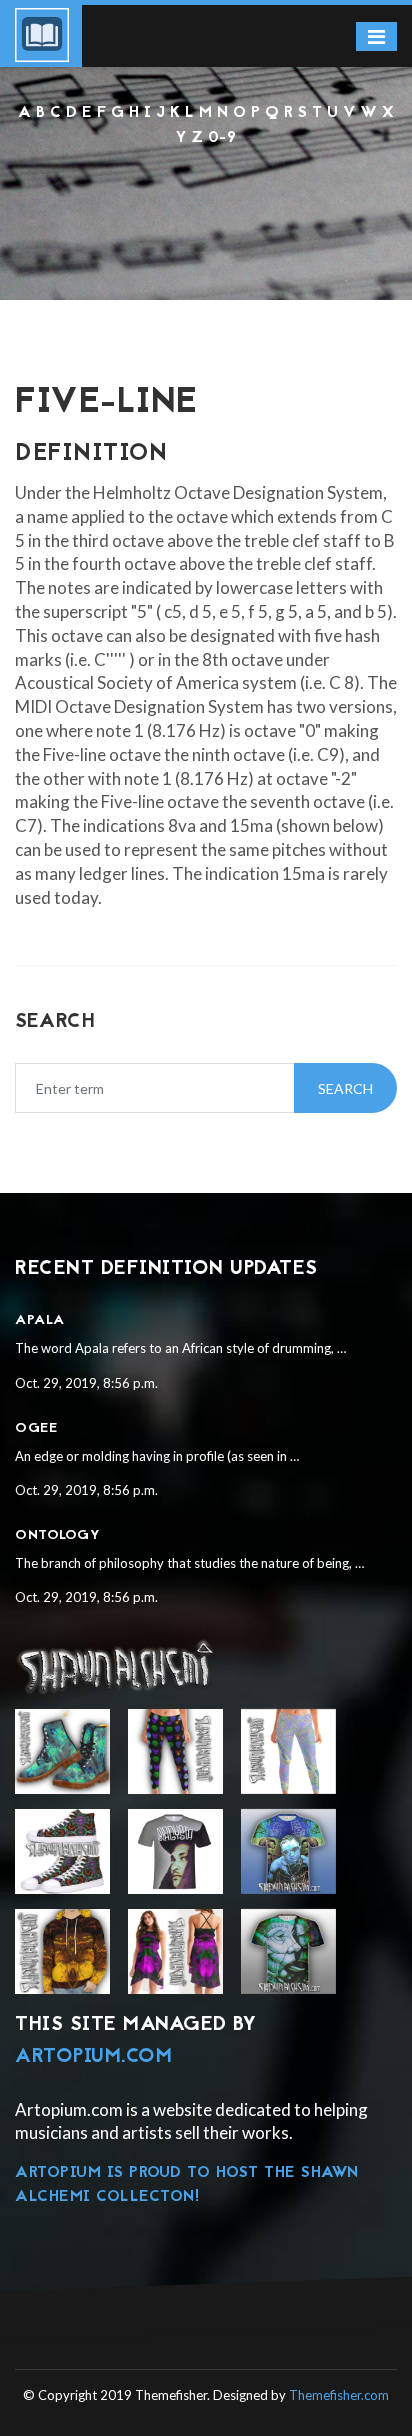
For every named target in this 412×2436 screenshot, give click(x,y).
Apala (40, 1320)
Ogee (36, 1428)
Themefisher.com (339, 2395)
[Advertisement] (206, 204)
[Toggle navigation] (376, 36)
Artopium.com (93, 2057)
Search (345, 1088)
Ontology (57, 1535)
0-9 (222, 138)
